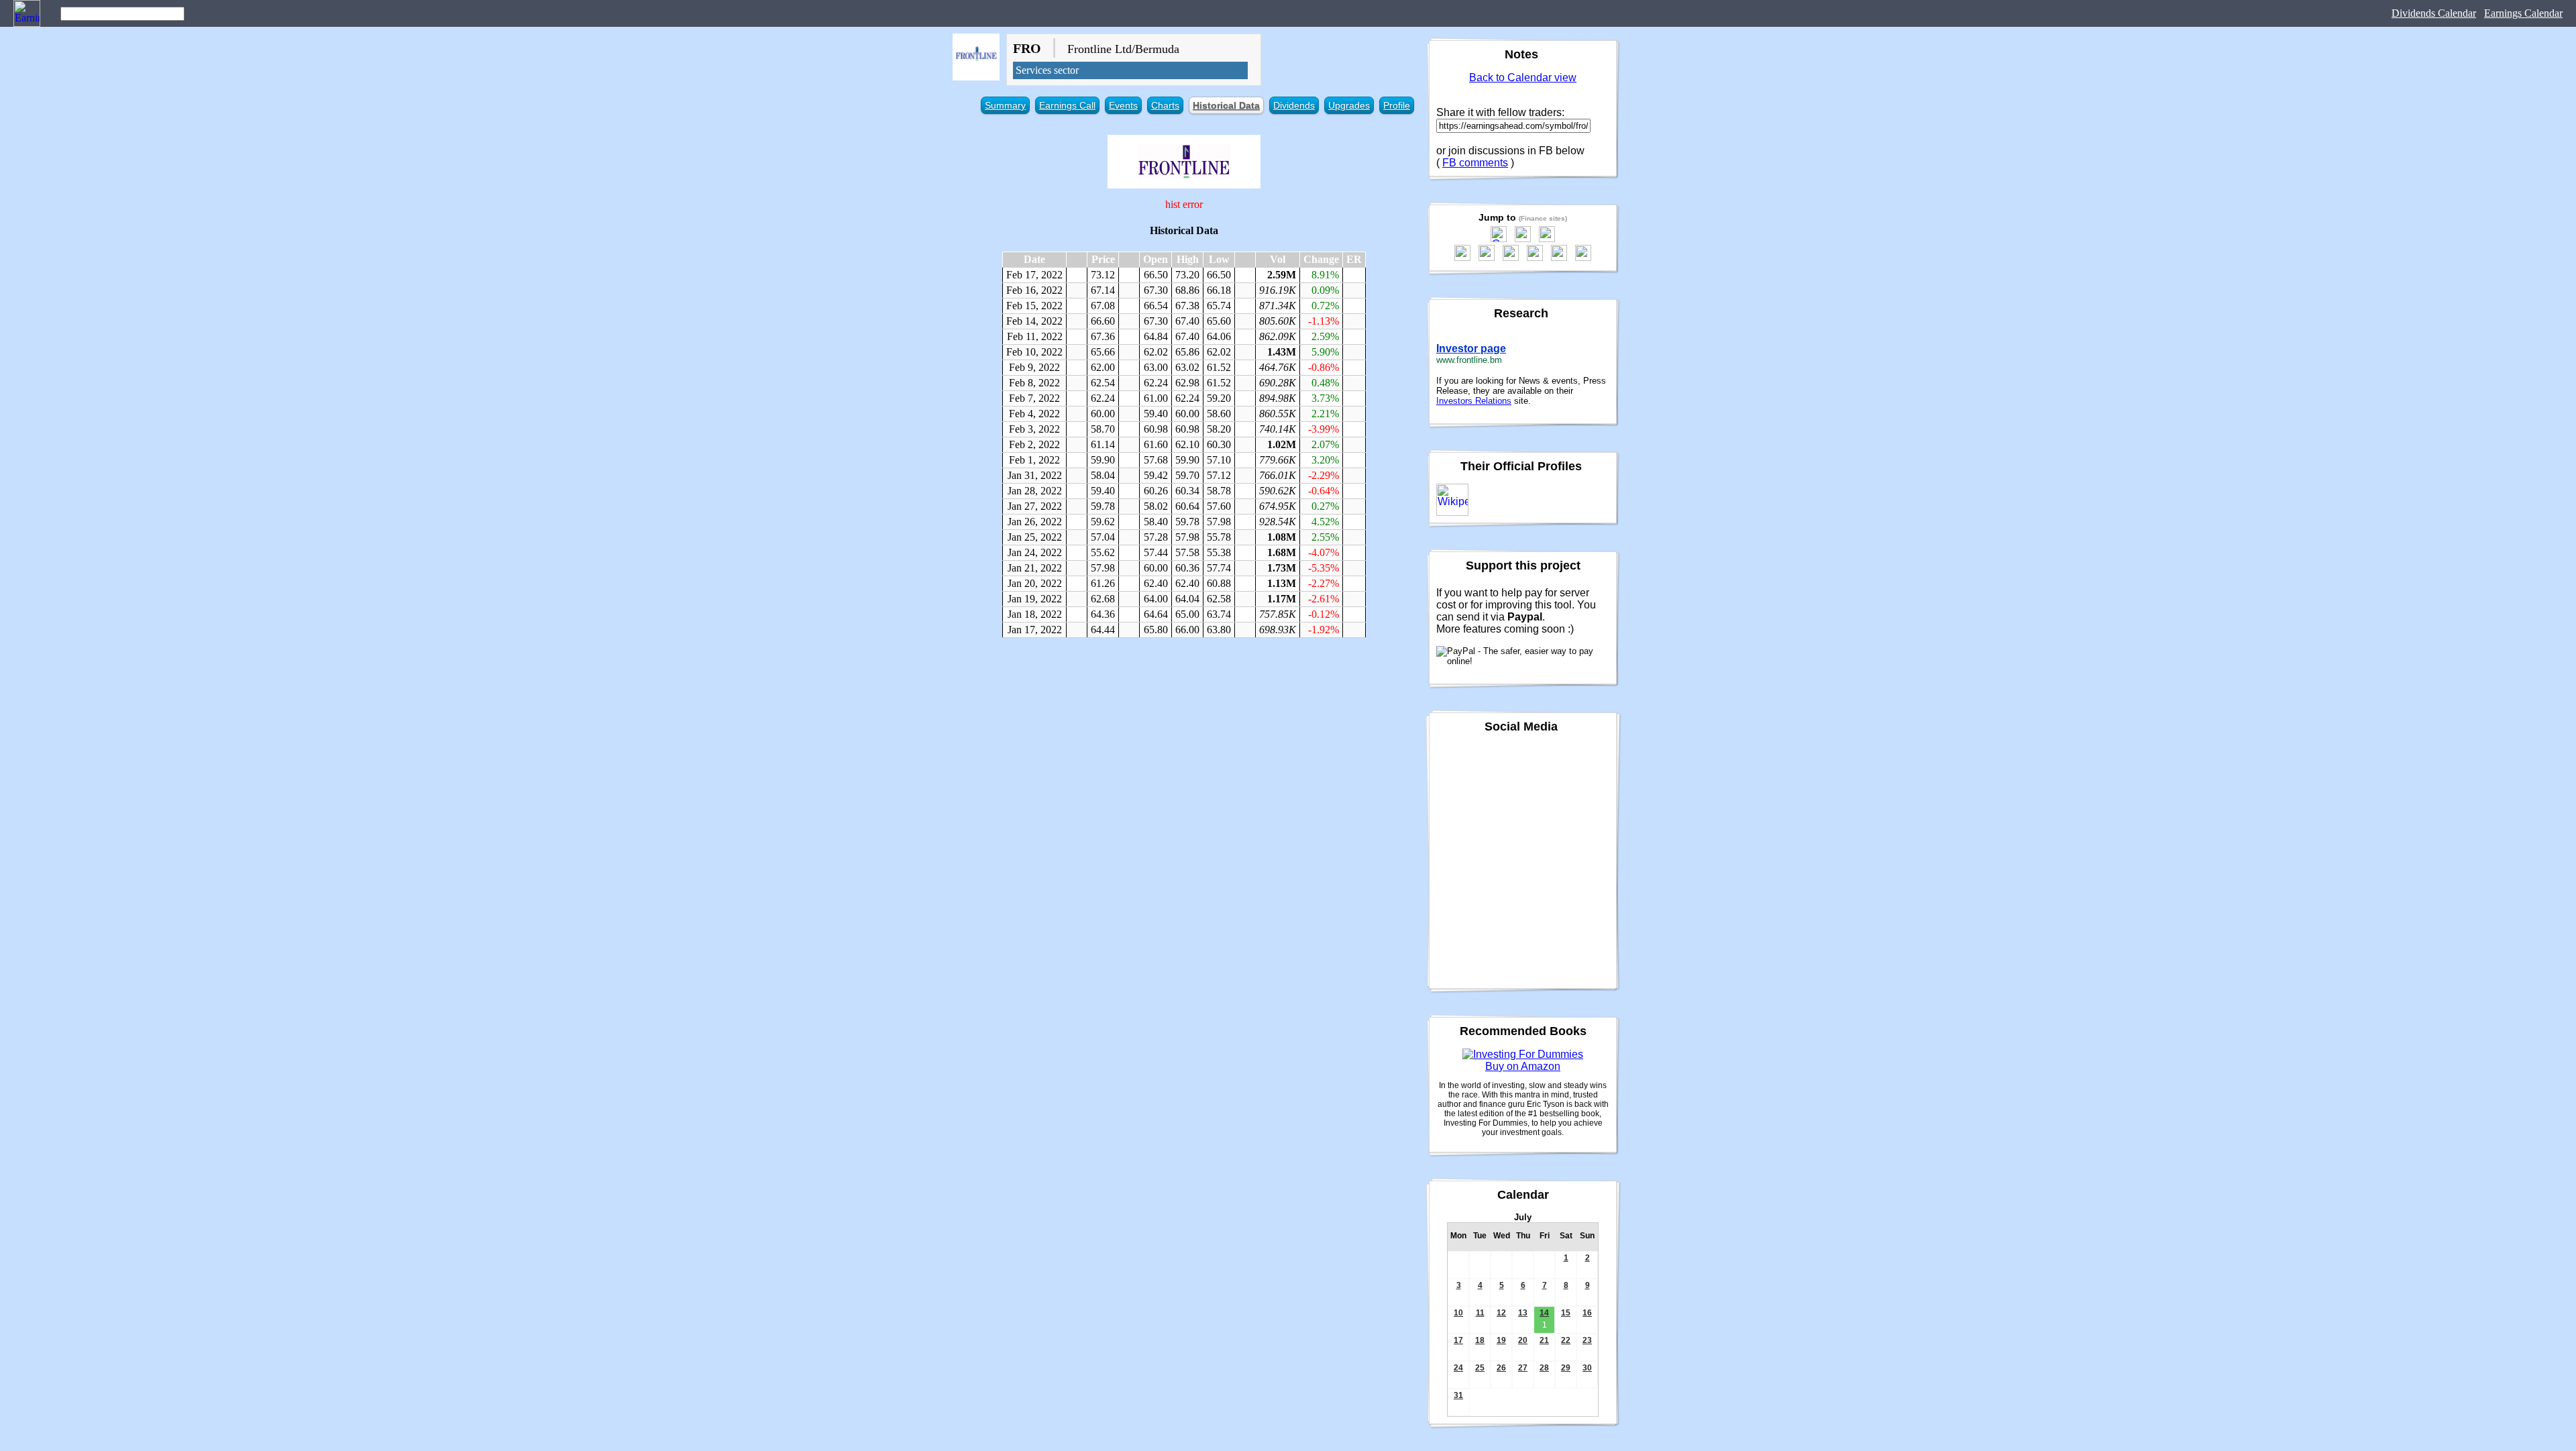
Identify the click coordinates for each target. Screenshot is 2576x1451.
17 (1458, 1340)
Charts (1165, 105)
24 (1458, 1368)
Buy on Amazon (1523, 1066)
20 (1523, 1340)
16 (1587, 1313)
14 (1544, 1313)
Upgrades (1349, 105)
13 (1523, 1313)
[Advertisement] (1184, 745)
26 (1501, 1368)
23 (1587, 1340)
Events (1123, 105)
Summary (1005, 105)
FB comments (1475, 163)
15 (1566, 1313)
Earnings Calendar (2523, 13)
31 (1458, 1395)
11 (1480, 1313)
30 (1587, 1368)
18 (1480, 1340)
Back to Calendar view (1523, 77)
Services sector (1047, 70)
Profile (1397, 105)
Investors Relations (1474, 401)
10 (1458, 1313)
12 (1501, 1313)
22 (1566, 1340)
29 (1566, 1368)
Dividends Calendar (2434, 13)
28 (1544, 1368)
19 (1501, 1340)
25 (1480, 1368)
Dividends (1294, 105)
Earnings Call (1067, 105)
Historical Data (1226, 105)
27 (1523, 1368)
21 (1544, 1340)
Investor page (1471, 348)
